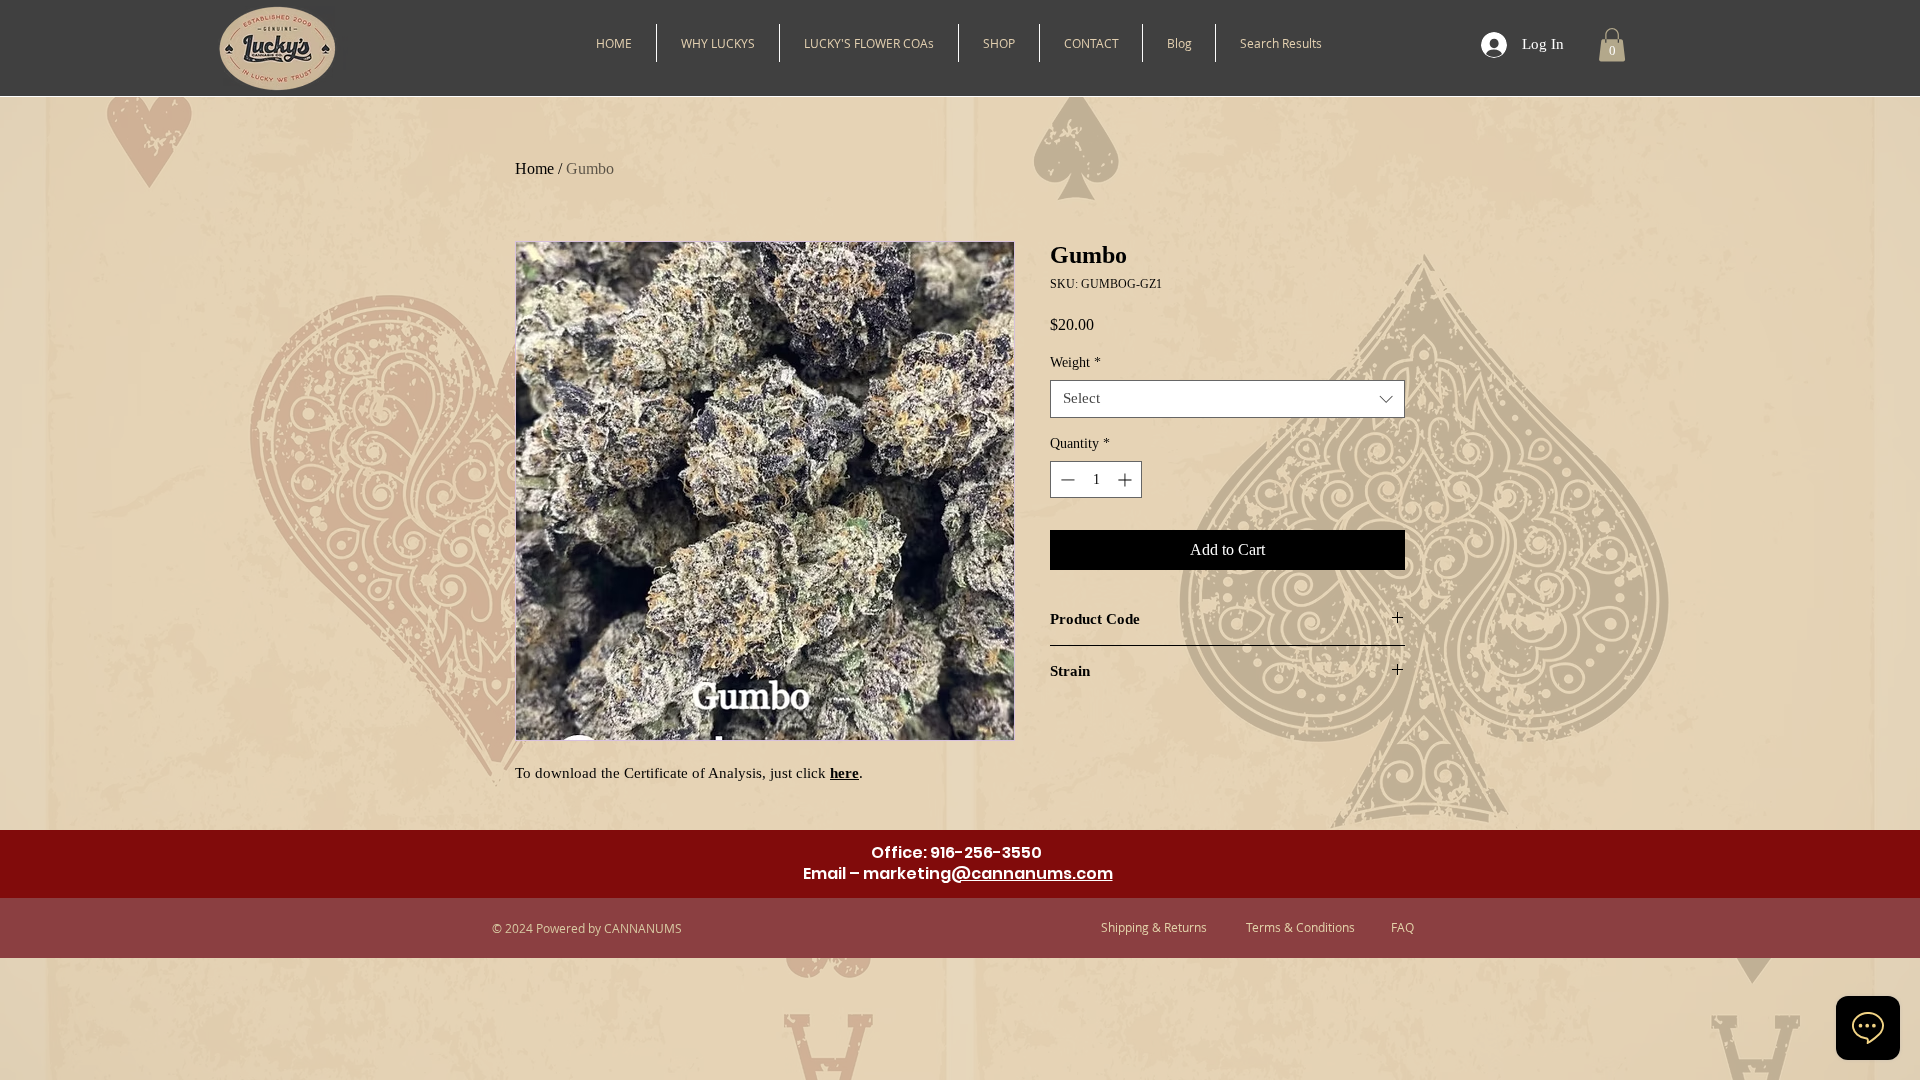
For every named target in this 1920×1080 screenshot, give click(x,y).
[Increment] (1126, 479)
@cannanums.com (1032, 873)
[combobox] (1227, 399)
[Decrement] (1065, 479)
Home (534, 168)
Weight (1075, 362)
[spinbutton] (1096, 479)
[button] (999, 43)
